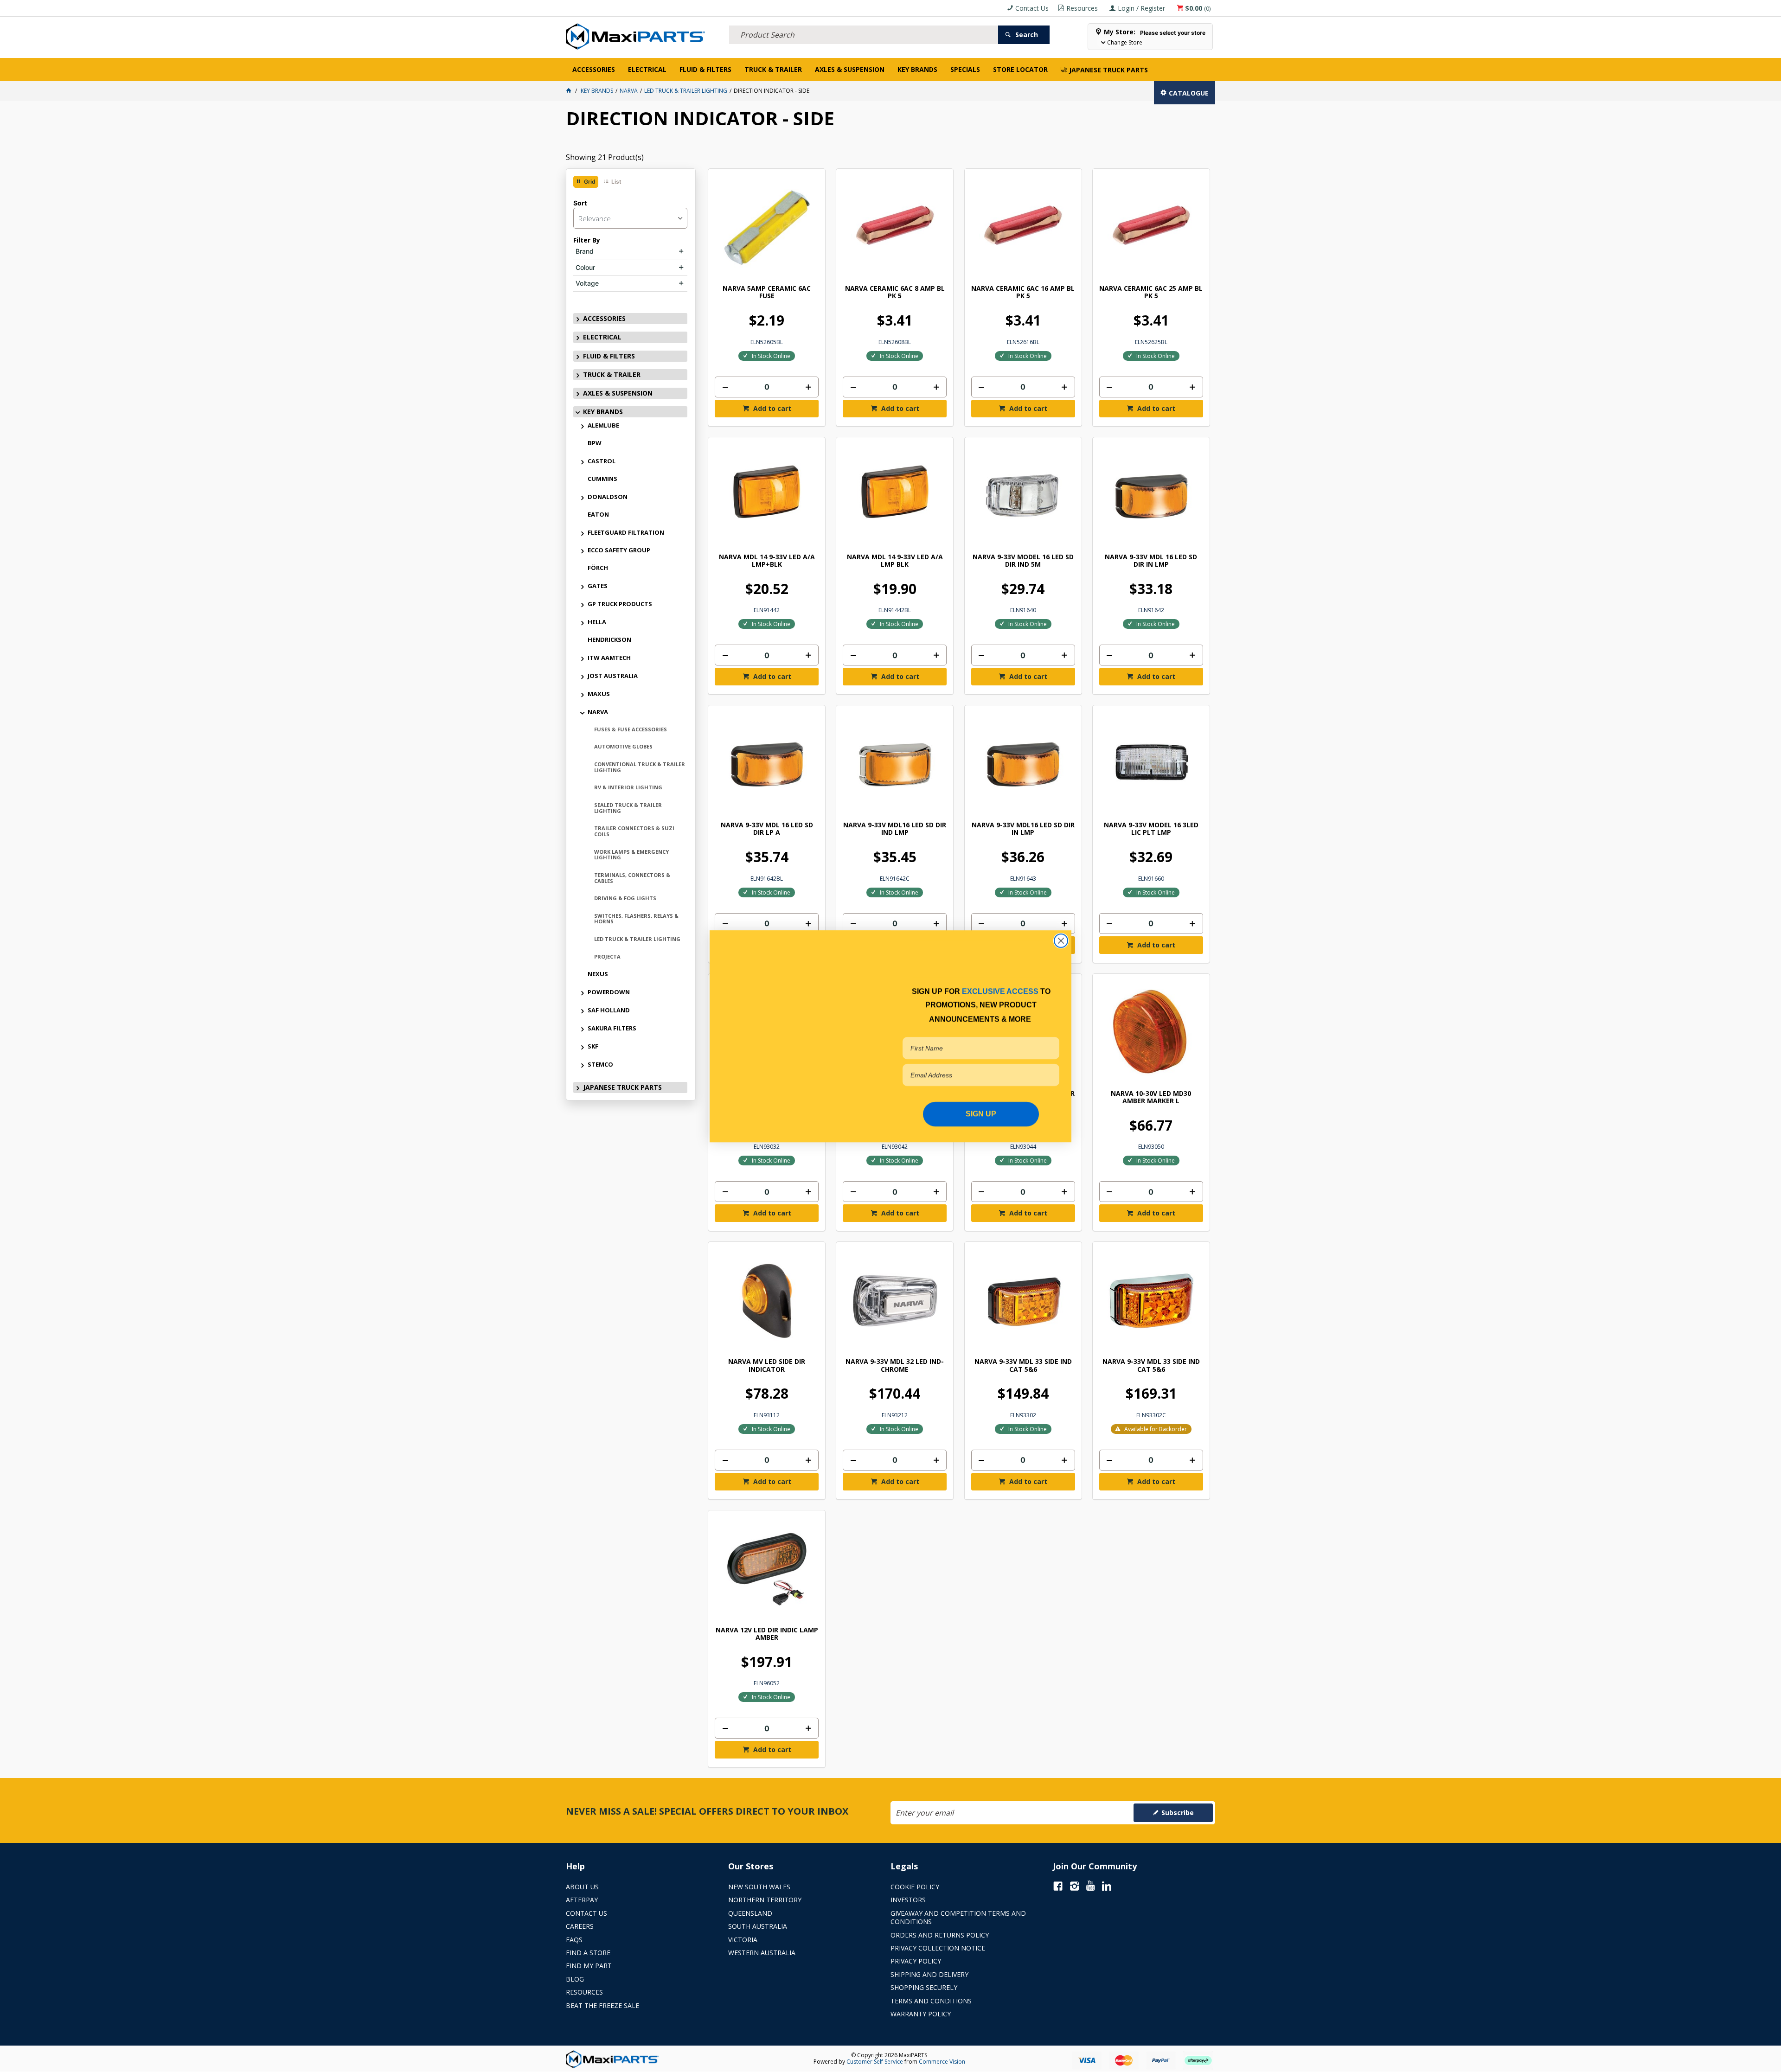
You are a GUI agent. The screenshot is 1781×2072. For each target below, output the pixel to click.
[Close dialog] (1061, 940)
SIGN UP (981, 1114)
